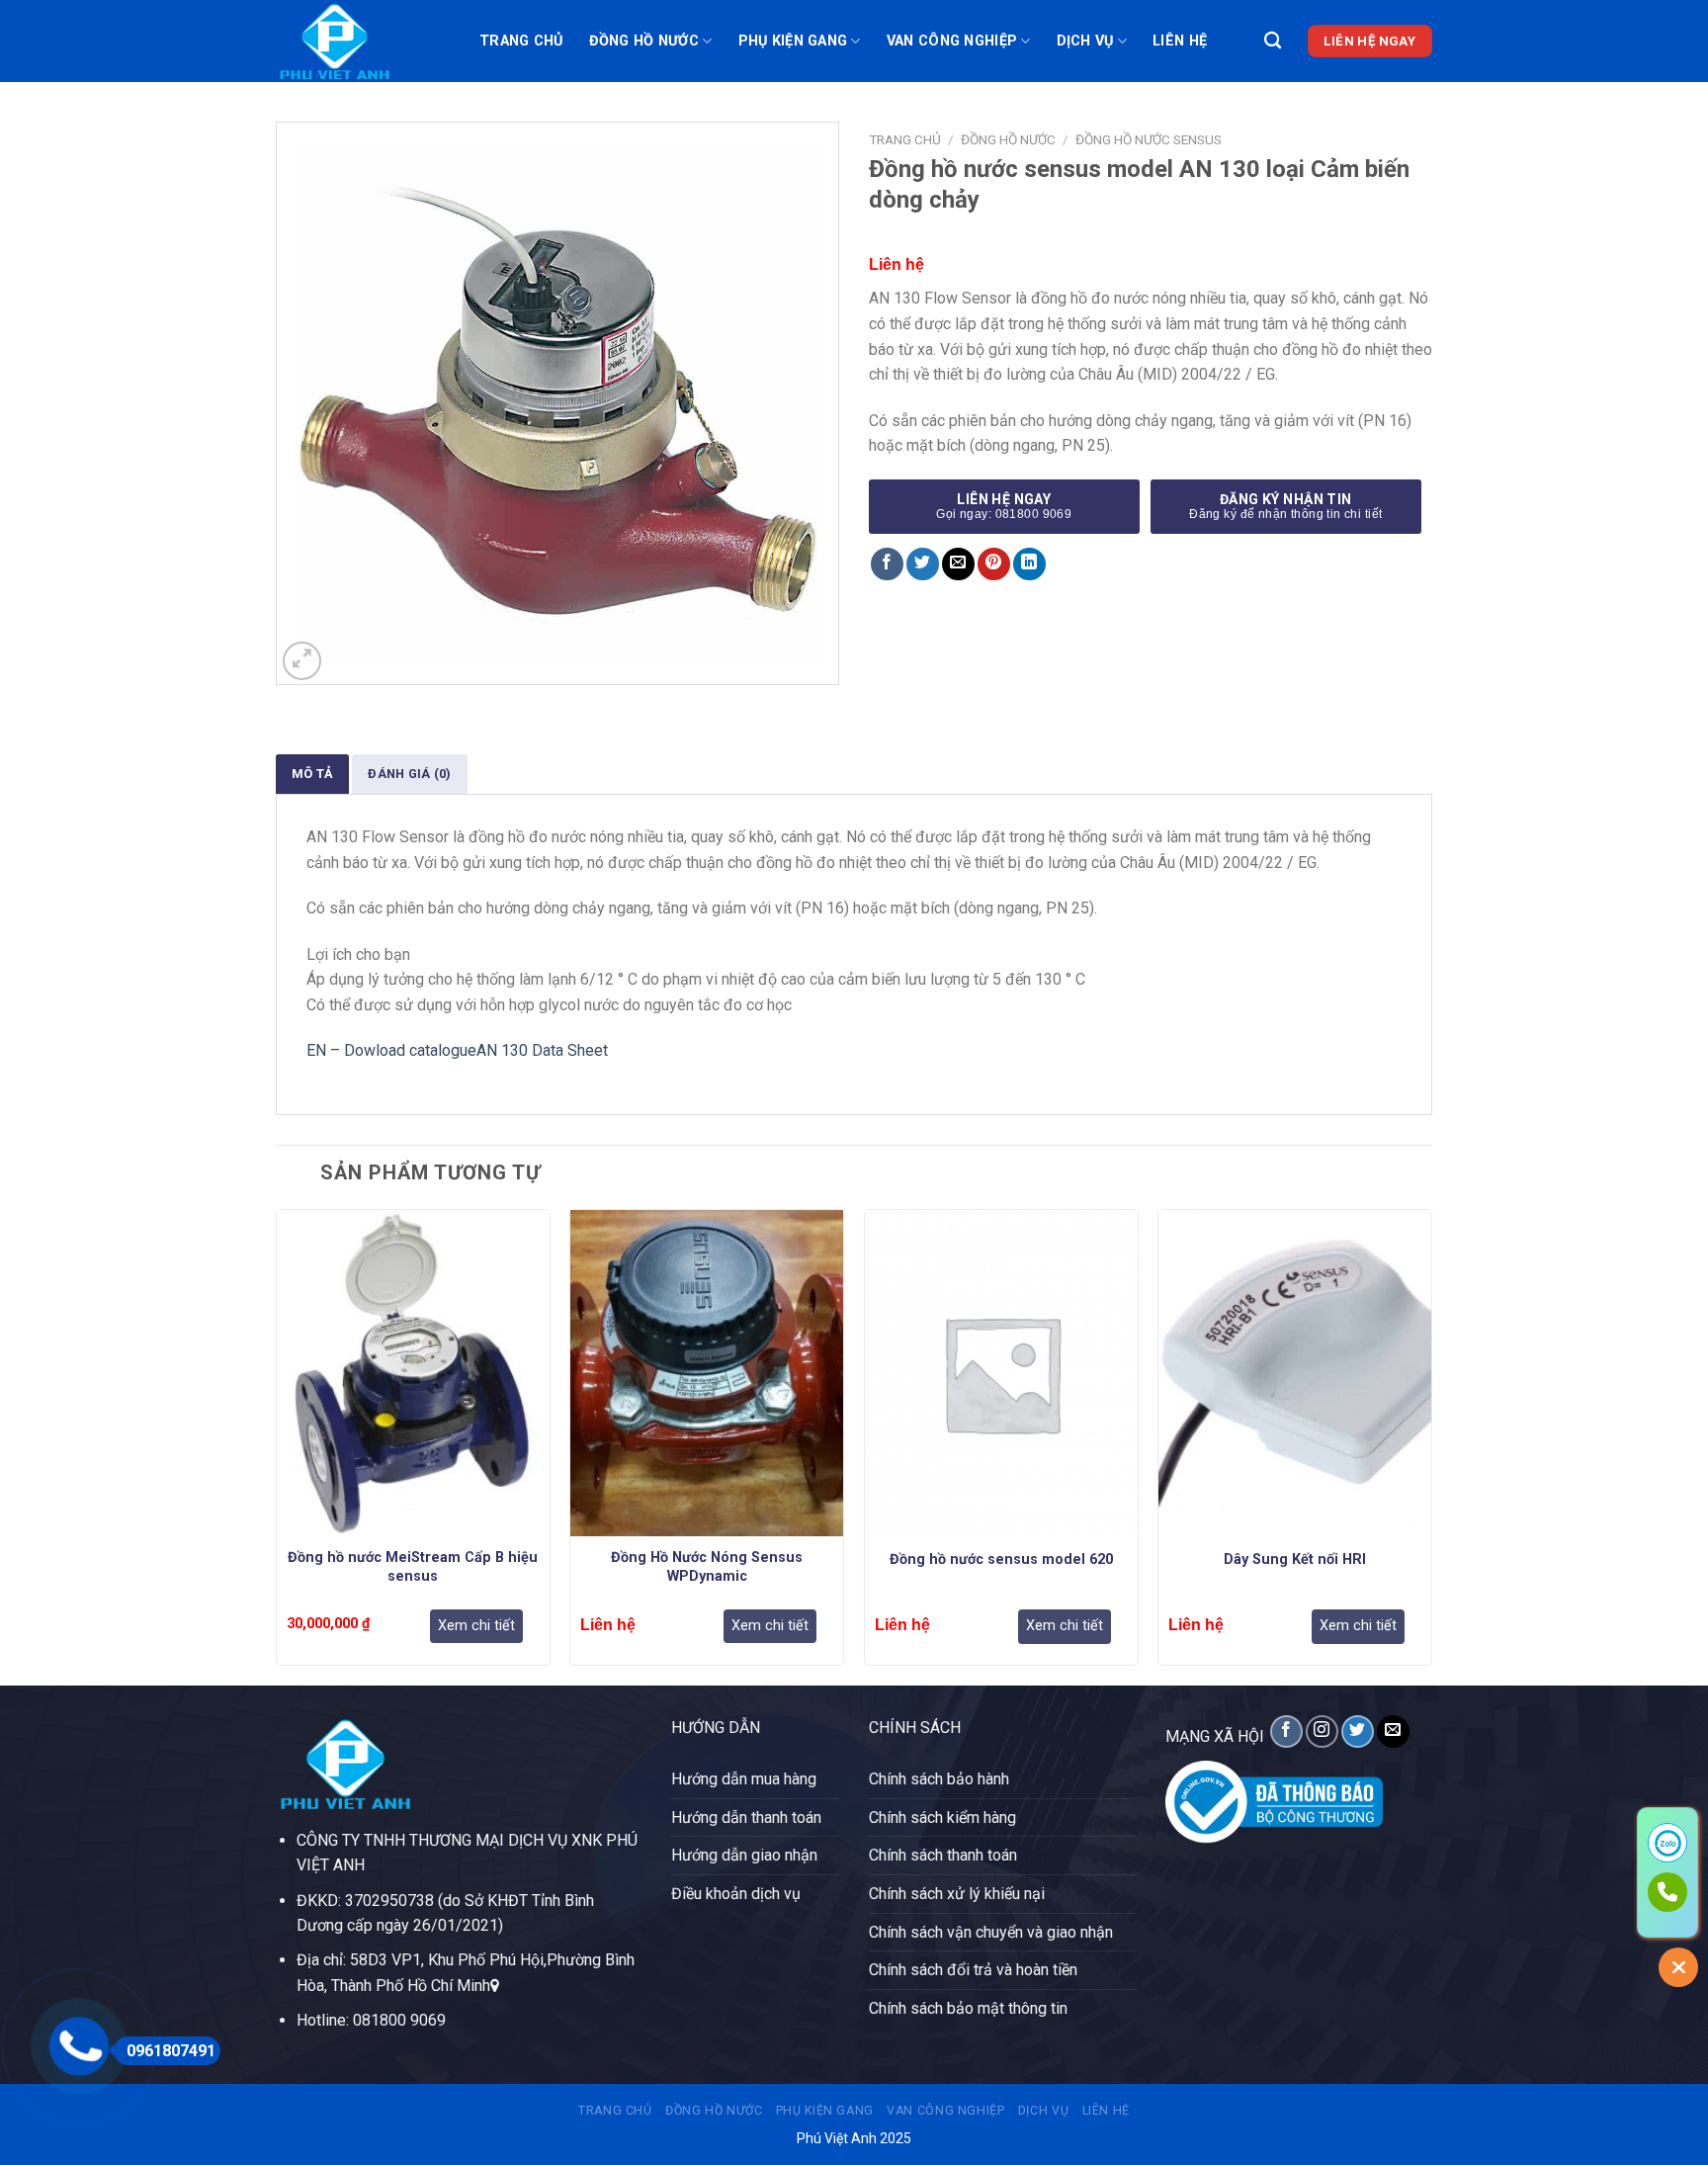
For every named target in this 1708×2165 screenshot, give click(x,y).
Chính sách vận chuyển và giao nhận (991, 1932)
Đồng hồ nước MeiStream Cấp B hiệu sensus (413, 1567)
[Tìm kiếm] (1273, 41)
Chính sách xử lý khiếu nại (957, 1894)
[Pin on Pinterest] (994, 564)
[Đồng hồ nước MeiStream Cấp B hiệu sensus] (413, 1374)
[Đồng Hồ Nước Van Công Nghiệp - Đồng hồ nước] (363, 41)
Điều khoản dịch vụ (736, 1894)
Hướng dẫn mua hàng (744, 1779)
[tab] (312, 773)
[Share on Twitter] (923, 564)
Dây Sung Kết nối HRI (1295, 1559)
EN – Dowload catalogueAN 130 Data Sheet (457, 1050)
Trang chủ (521, 41)
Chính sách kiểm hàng (942, 1818)
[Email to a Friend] (958, 564)
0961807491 (171, 2051)
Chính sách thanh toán (943, 1855)
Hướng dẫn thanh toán (746, 1818)
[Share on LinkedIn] (1029, 564)
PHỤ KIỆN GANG (793, 41)
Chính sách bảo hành (939, 1779)
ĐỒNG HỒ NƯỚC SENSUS (1149, 139)
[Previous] (277, 1445)
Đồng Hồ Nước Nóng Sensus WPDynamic (707, 1567)
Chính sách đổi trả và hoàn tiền (973, 1970)
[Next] (1431, 1445)
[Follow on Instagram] (1322, 1732)
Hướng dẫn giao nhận (744, 1855)
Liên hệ (1180, 41)
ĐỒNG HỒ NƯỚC (644, 41)
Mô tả (312, 774)
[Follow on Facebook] (1286, 1732)
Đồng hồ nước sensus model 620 (1001, 1559)
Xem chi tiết (476, 1626)
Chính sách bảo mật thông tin (968, 2008)
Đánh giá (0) (409, 774)
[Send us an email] (1393, 1732)
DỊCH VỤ (1085, 41)
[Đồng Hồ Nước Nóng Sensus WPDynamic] (707, 1374)
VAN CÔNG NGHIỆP (952, 41)
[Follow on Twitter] (1358, 1732)
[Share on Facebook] (887, 564)
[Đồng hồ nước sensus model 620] (1001, 1374)
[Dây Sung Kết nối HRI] (1295, 1374)
